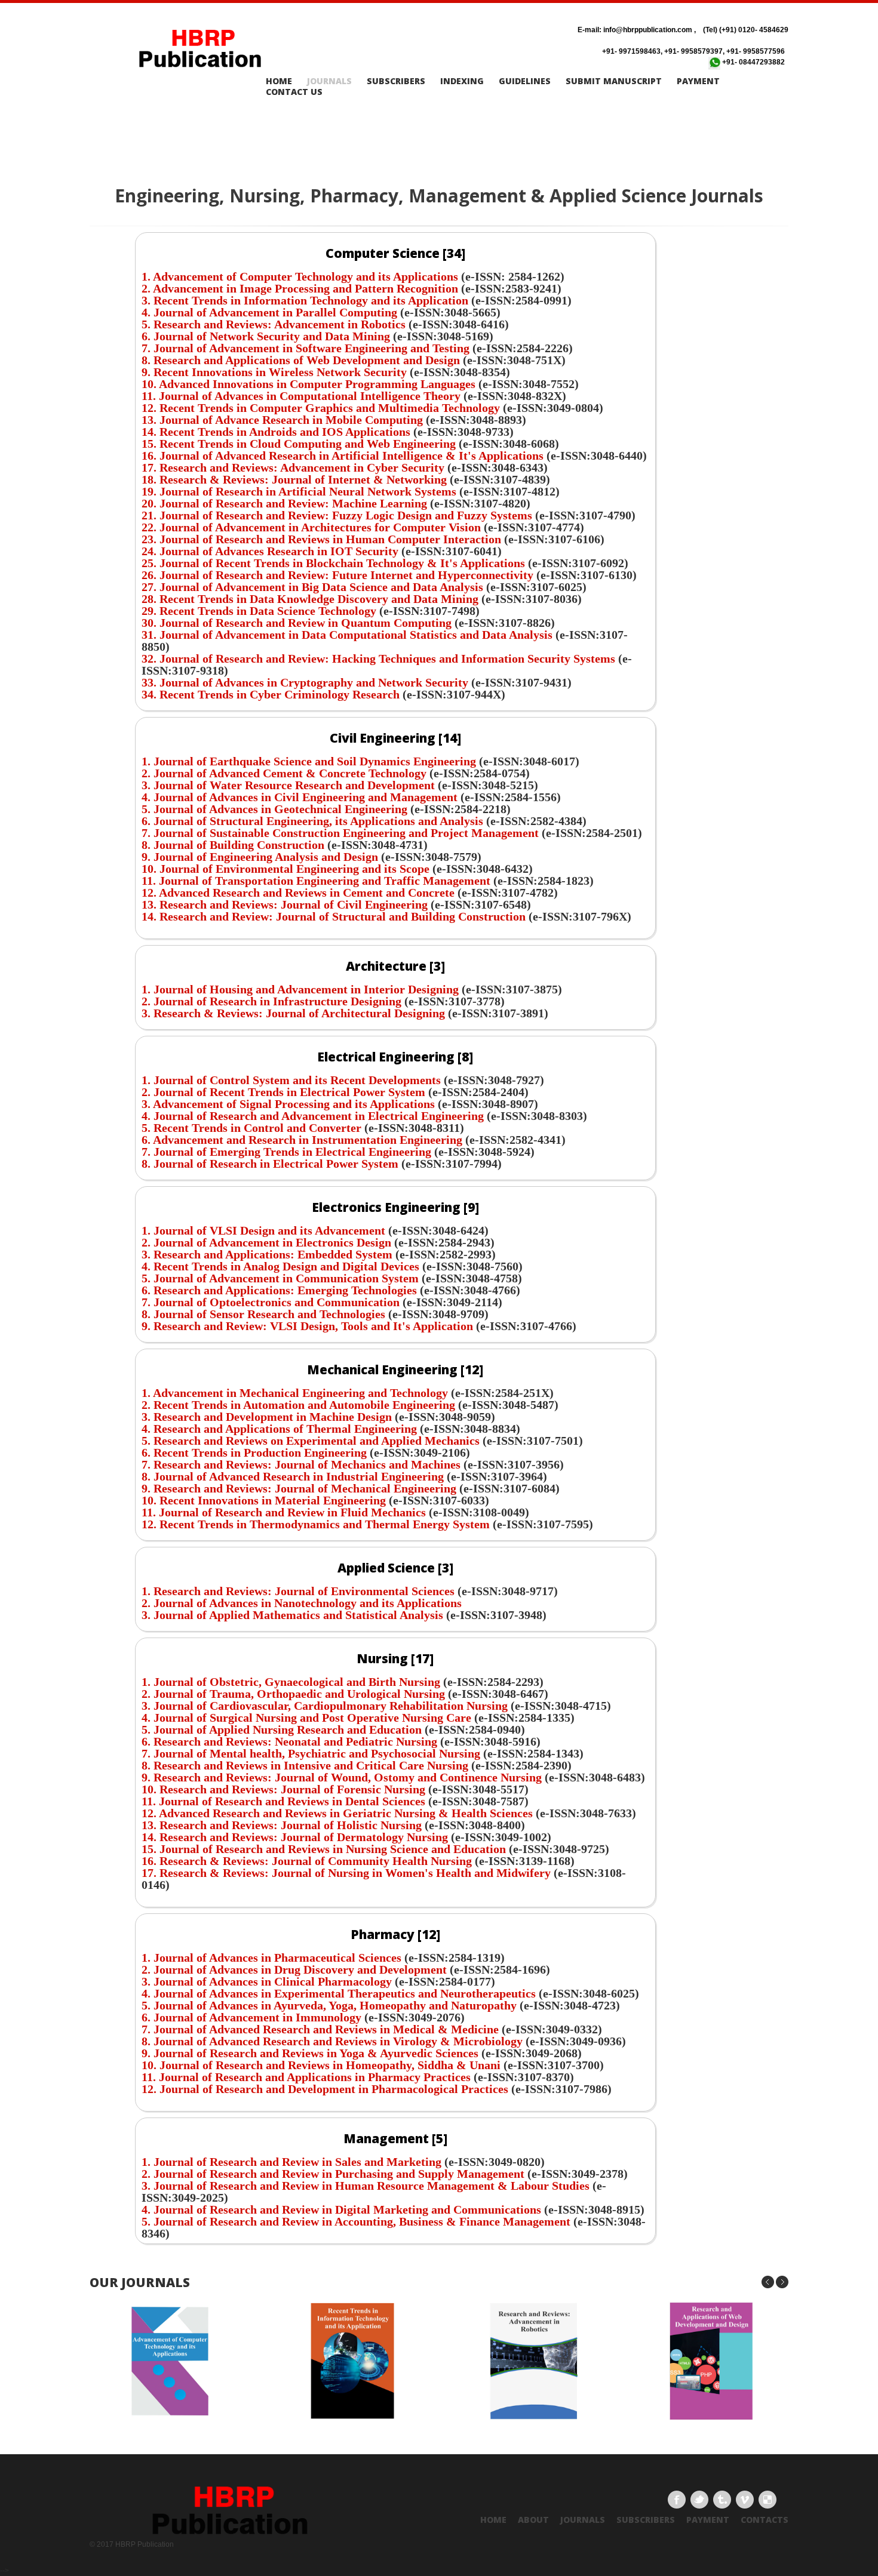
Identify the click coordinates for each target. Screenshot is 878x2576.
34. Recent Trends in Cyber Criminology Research (272, 694)
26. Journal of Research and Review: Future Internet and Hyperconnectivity (339, 575)
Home (279, 81)
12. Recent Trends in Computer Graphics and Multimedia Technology (321, 408)
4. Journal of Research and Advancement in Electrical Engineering (313, 1116)
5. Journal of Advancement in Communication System (280, 1278)
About (533, 2520)
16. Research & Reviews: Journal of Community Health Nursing (307, 1861)
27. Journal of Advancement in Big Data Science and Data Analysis (314, 587)
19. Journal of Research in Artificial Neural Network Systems (300, 491)
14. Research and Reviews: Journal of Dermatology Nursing (295, 1837)
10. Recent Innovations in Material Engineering (265, 1500)
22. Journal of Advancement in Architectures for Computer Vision (311, 527)
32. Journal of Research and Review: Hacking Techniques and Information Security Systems (380, 658)
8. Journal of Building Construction (233, 845)
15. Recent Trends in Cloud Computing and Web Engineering (299, 444)
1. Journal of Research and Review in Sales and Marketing (291, 2162)
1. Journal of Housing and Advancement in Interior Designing (300, 989)
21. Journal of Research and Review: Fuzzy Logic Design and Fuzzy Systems (337, 515)
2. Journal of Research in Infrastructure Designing (271, 1001)
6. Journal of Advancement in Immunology (251, 2017)
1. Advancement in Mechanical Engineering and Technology (295, 1393)
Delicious (768, 2500)
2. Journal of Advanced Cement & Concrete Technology (284, 773)
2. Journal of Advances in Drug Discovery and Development (294, 1969)
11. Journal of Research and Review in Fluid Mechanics (284, 1512)
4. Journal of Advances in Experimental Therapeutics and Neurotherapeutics (339, 1993)
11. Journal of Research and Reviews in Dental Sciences (283, 1801)
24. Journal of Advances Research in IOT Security (271, 551)
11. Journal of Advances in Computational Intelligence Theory (301, 396)
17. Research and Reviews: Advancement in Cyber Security (293, 467)
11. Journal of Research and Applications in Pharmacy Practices (308, 2077)
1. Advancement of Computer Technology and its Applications (300, 276)
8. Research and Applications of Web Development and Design (301, 360)
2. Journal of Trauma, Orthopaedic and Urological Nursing (293, 1694)
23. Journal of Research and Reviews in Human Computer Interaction (323, 539)
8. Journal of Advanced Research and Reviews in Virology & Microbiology (332, 2041)
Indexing (462, 81)
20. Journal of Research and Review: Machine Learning (284, 503)
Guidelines (525, 81)
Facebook (677, 2500)
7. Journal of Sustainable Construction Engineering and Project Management (340, 833)
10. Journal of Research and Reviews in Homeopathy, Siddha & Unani (321, 2065)
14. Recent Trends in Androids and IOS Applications (276, 432)
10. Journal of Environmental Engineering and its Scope (285, 869)
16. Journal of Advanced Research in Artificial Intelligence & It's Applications (343, 456)
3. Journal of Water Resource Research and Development (288, 785)
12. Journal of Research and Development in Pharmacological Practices (326, 2089)
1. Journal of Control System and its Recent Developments (291, 1080)
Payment (698, 81)
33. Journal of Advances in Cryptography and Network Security (306, 682)
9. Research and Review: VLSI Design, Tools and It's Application (307, 1326)
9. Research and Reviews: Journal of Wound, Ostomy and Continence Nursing (342, 1777)
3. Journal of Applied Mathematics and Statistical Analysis (292, 1615)
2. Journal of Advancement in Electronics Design (266, 1242)
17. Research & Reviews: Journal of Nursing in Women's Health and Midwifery (346, 1873)
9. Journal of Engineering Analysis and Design (260, 857)
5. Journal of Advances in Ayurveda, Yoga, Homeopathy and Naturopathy (329, 2005)
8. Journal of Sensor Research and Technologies (263, 1314)
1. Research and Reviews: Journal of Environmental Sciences (298, 1591)
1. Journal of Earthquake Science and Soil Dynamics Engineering (309, 761)
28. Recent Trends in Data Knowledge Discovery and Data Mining (311, 599)
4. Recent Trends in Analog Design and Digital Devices (280, 1266)
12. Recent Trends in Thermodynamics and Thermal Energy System (317, 1524)
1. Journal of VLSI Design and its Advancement (263, 1230)
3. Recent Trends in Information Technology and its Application (305, 300)
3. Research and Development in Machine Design (268, 1417)
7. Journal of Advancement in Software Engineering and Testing (306, 348)
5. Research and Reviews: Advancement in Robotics (274, 324)
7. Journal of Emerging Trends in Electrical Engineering (286, 1152)
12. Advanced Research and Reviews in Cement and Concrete (298, 892)
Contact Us (294, 92)
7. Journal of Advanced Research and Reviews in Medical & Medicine (322, 2029)
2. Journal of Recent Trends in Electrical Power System (283, 1092)
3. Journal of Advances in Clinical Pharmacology (267, 1981)
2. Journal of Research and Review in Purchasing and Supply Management (333, 2174)
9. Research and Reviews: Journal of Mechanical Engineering (300, 1488)
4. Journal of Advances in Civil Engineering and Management (300, 797)
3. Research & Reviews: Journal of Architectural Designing (293, 1013)
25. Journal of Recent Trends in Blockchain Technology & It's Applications (335, 563)
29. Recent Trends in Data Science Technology (260, 611)
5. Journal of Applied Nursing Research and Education (282, 1729)
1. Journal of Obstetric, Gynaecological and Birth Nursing (291, 1682)
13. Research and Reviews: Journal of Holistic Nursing (282, 1825)
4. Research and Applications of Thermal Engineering (281, 1429)
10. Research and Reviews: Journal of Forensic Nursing (283, 1789)
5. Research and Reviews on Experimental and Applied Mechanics (311, 1441)
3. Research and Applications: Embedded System (267, 1254)
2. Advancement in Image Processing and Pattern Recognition (300, 288)
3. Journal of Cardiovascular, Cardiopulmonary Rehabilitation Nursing (325, 1706)
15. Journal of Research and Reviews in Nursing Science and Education (324, 1849)
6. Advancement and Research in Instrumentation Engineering (302, 1140)
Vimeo (745, 2500)
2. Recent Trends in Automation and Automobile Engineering (298, 1405)
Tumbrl (722, 2500)
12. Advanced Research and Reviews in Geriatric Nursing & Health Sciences (337, 1813)
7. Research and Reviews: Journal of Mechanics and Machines (301, 1464)
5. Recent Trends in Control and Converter (251, 1128)
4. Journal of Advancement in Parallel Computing (269, 312)
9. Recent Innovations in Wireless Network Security (274, 372)
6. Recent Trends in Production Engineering (254, 1452)
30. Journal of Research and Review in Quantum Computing (298, 623)
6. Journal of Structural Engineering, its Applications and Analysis (312, 821)
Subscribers (396, 81)
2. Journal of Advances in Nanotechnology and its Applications (302, 1603)
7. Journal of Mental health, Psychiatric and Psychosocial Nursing (311, 1753)
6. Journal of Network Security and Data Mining (266, 336)
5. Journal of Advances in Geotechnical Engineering (276, 809)
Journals (329, 81)
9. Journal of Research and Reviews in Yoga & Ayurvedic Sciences (310, 2053)
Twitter (699, 2500)
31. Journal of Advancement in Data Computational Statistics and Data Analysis (349, 635)
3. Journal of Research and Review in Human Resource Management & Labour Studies (366, 2186)
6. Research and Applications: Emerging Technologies (279, 1290)
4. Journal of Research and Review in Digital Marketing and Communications (341, 2209)
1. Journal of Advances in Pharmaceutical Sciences (271, 1958)
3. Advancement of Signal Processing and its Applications (288, 1104)
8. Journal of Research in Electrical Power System (271, 1164)
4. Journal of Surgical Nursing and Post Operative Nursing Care (306, 1718)
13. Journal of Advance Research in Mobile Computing (282, 420)
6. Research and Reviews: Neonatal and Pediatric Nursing (289, 1741)
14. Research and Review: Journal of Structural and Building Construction (335, 916)
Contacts (765, 2520)
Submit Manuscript (614, 81)
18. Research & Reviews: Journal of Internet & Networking (296, 479)
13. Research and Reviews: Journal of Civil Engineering (286, 904)
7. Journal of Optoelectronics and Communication (271, 1302)
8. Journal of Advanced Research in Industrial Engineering (293, 1476)
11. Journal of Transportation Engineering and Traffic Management (316, 881)
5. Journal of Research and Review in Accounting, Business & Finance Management (357, 2221)
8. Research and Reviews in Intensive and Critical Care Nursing (305, 1765)
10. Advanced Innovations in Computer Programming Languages (308, 384)
